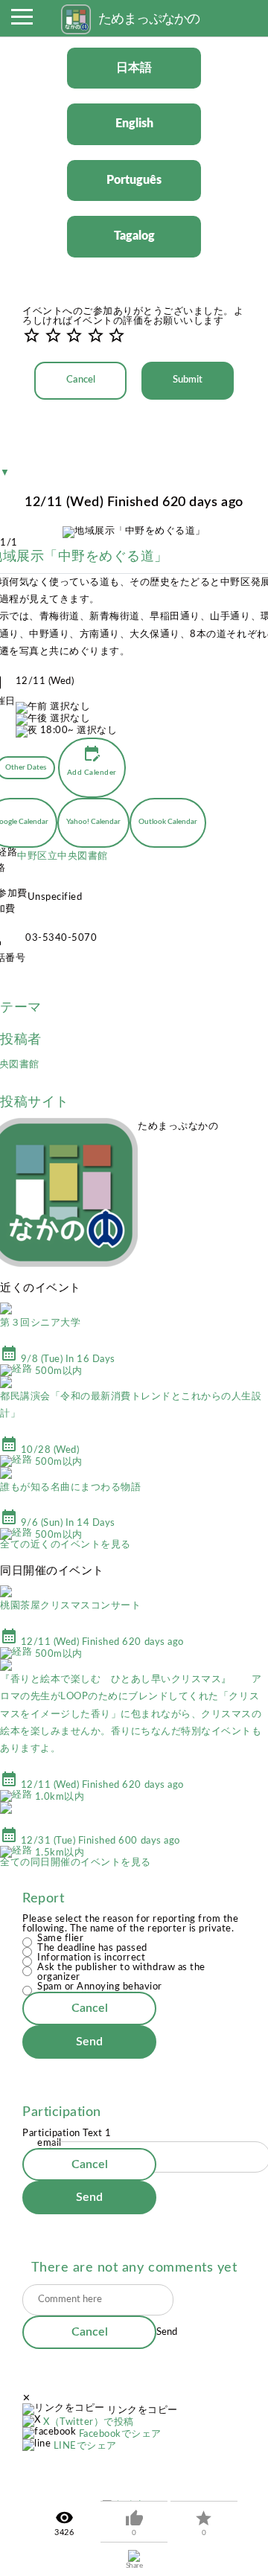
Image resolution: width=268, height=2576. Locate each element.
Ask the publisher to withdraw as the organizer (121, 1972)
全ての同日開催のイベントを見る (76, 1863)
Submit (188, 380)
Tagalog (134, 236)
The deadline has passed (92, 1948)
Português (134, 180)
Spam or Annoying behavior (100, 1987)
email (50, 2143)
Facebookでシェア (120, 2434)
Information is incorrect (91, 1958)
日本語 (134, 68)
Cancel (81, 380)
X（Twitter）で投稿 (89, 2422)
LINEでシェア (85, 2446)
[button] (22, 21)
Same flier (60, 1939)
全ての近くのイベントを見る (66, 1545)
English (134, 124)
